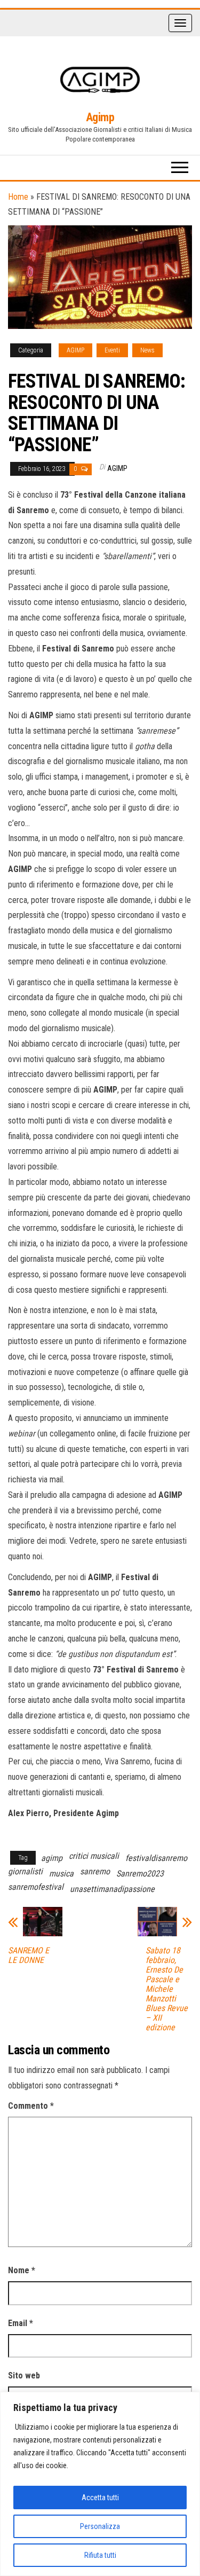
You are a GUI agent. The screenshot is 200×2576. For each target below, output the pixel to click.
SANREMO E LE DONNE (29, 1955)
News (147, 350)
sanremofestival (36, 1887)
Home (18, 197)
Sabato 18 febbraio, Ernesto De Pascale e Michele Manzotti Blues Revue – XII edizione (167, 1989)
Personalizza (100, 2526)
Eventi (112, 350)
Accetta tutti (100, 2498)
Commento (31, 2106)
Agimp (100, 117)
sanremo (95, 1871)
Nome (22, 2270)
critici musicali (94, 1856)
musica (61, 1874)
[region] (100, 2484)
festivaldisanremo (156, 1858)
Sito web (24, 2375)
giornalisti (25, 1871)
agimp (52, 1858)
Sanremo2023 (140, 1874)
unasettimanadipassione (112, 1889)
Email (21, 2323)
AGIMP (75, 350)
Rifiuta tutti (100, 2555)
